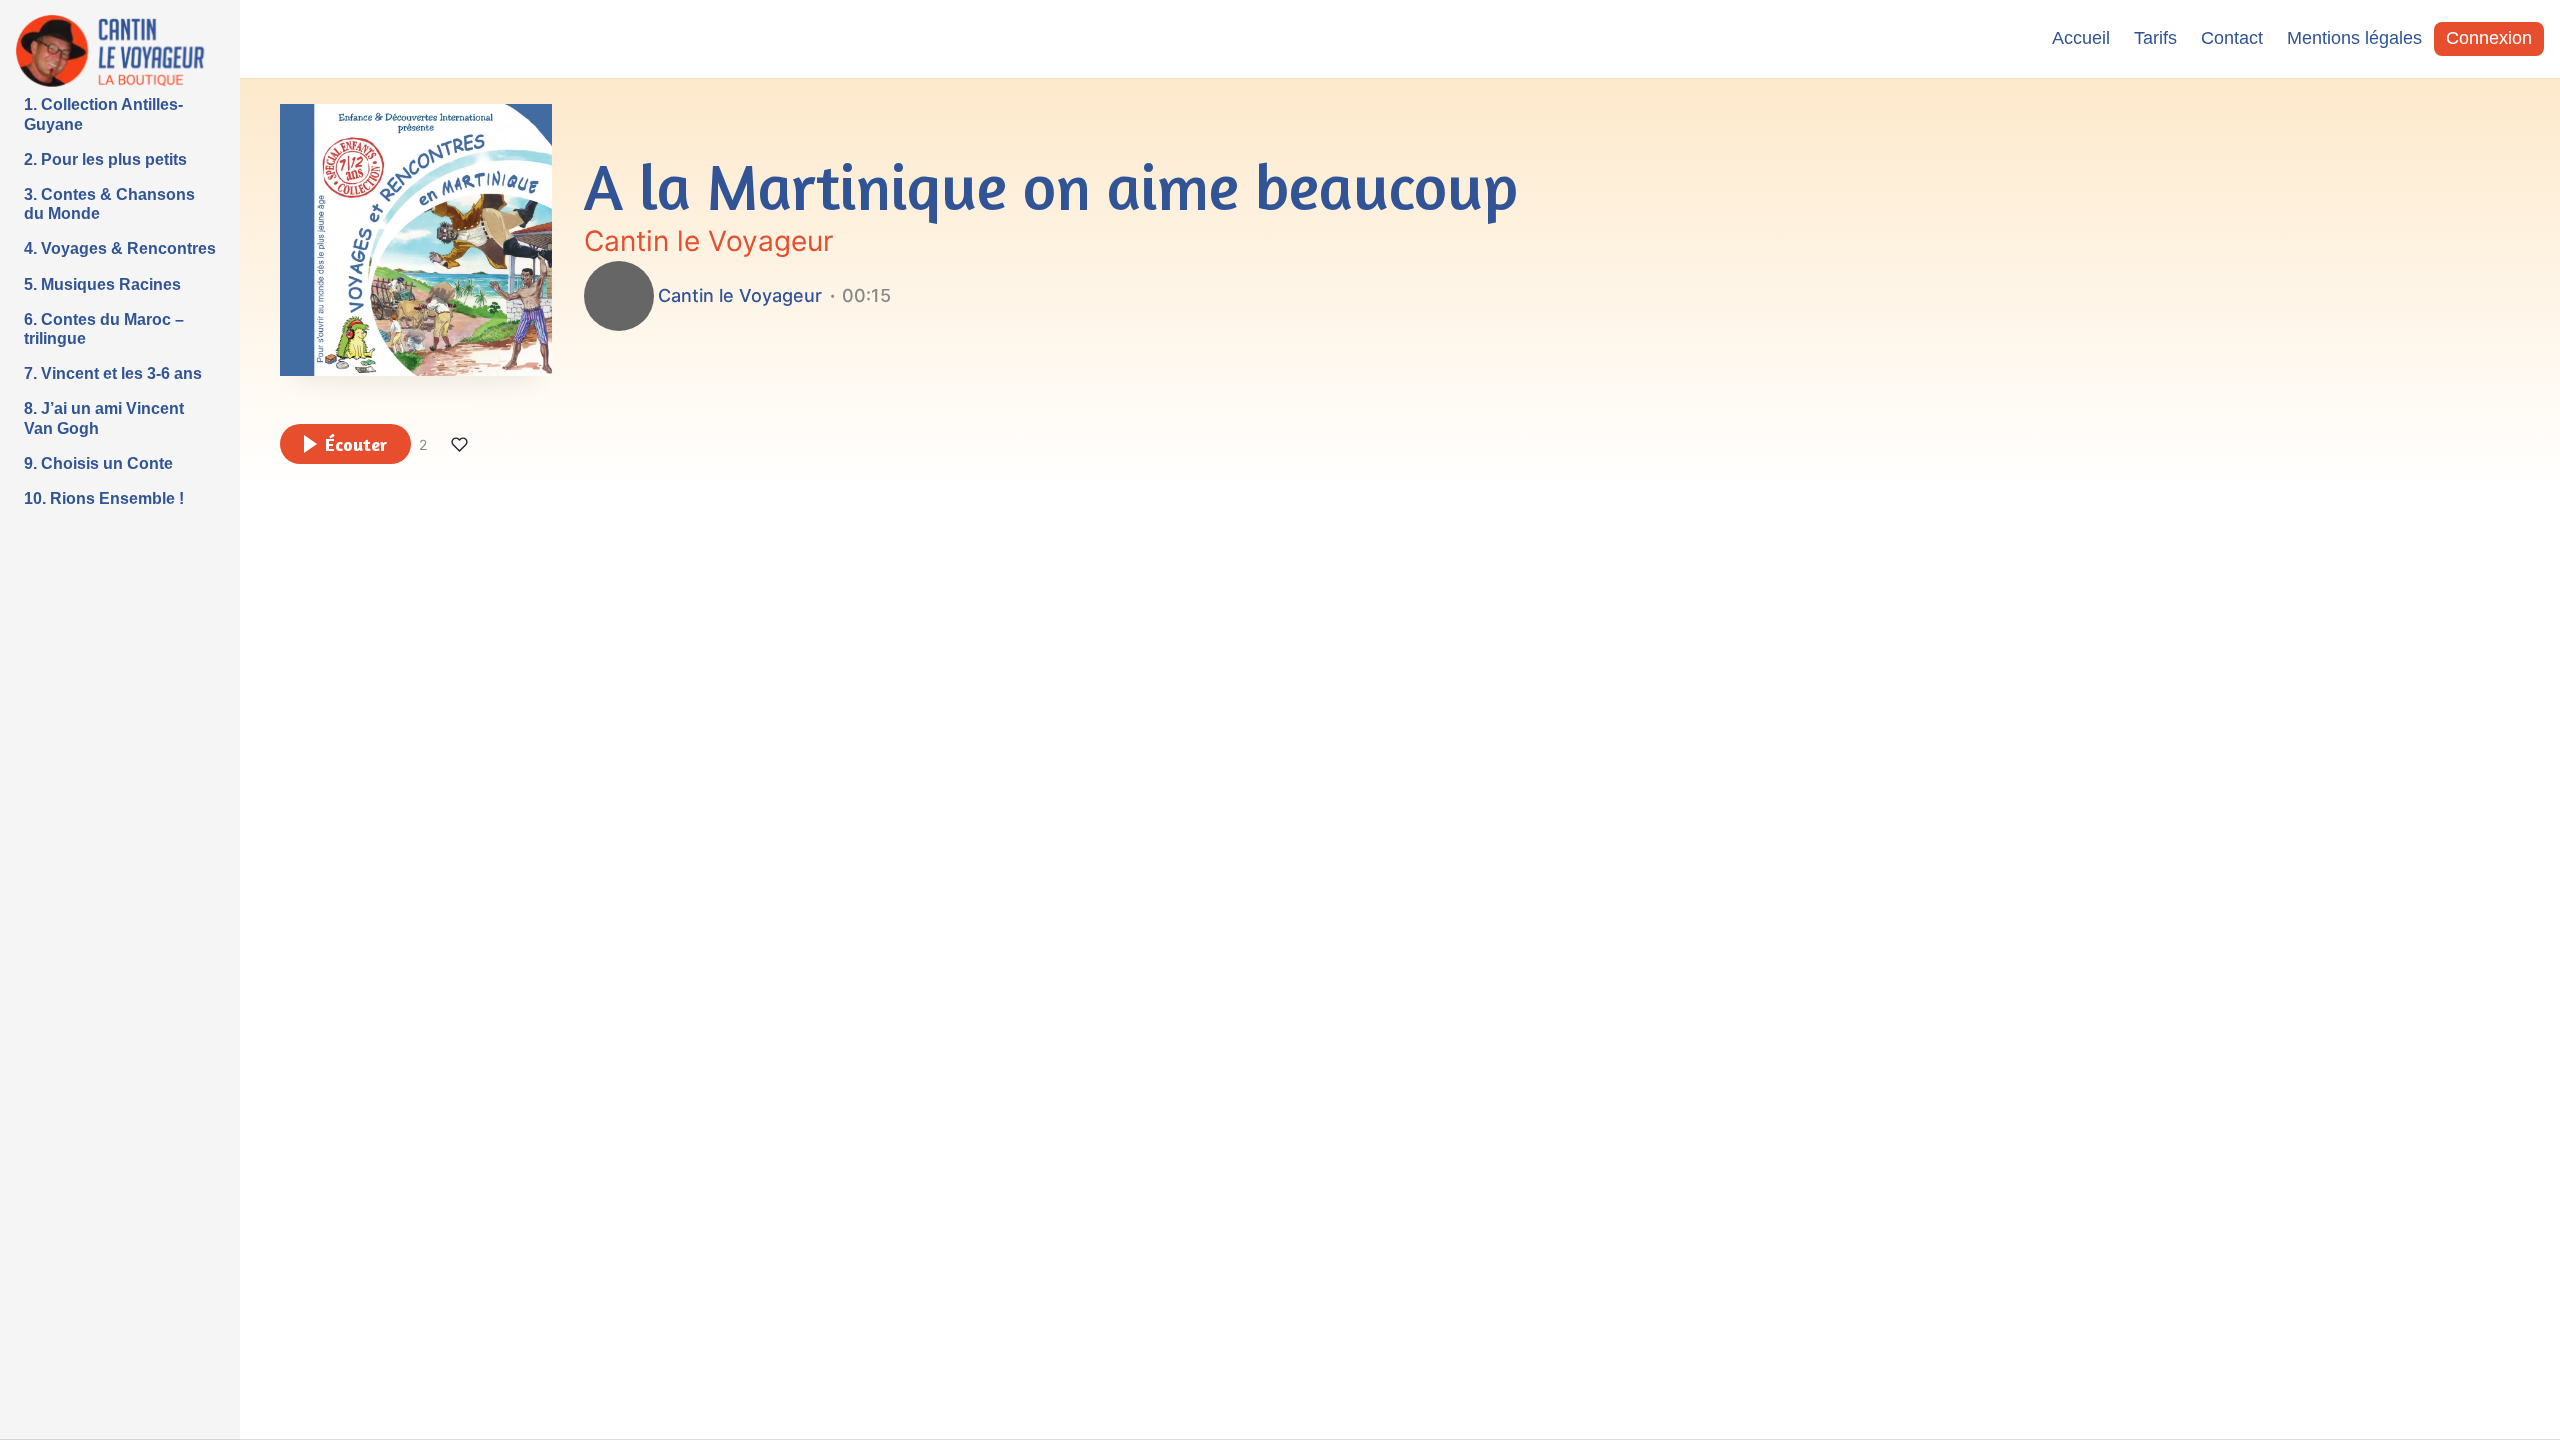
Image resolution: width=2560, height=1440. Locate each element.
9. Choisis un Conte (98, 463)
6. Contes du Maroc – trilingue (104, 329)
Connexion (2489, 38)
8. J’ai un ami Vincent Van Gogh (104, 418)
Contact (2232, 38)
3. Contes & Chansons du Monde (109, 204)
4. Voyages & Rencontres (120, 248)
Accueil (2081, 38)
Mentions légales (2354, 38)
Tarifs (2155, 38)
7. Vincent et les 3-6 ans (113, 373)
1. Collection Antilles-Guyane (103, 114)
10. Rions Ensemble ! (104, 498)
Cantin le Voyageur (708, 241)
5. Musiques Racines (102, 284)
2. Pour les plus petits (105, 159)
